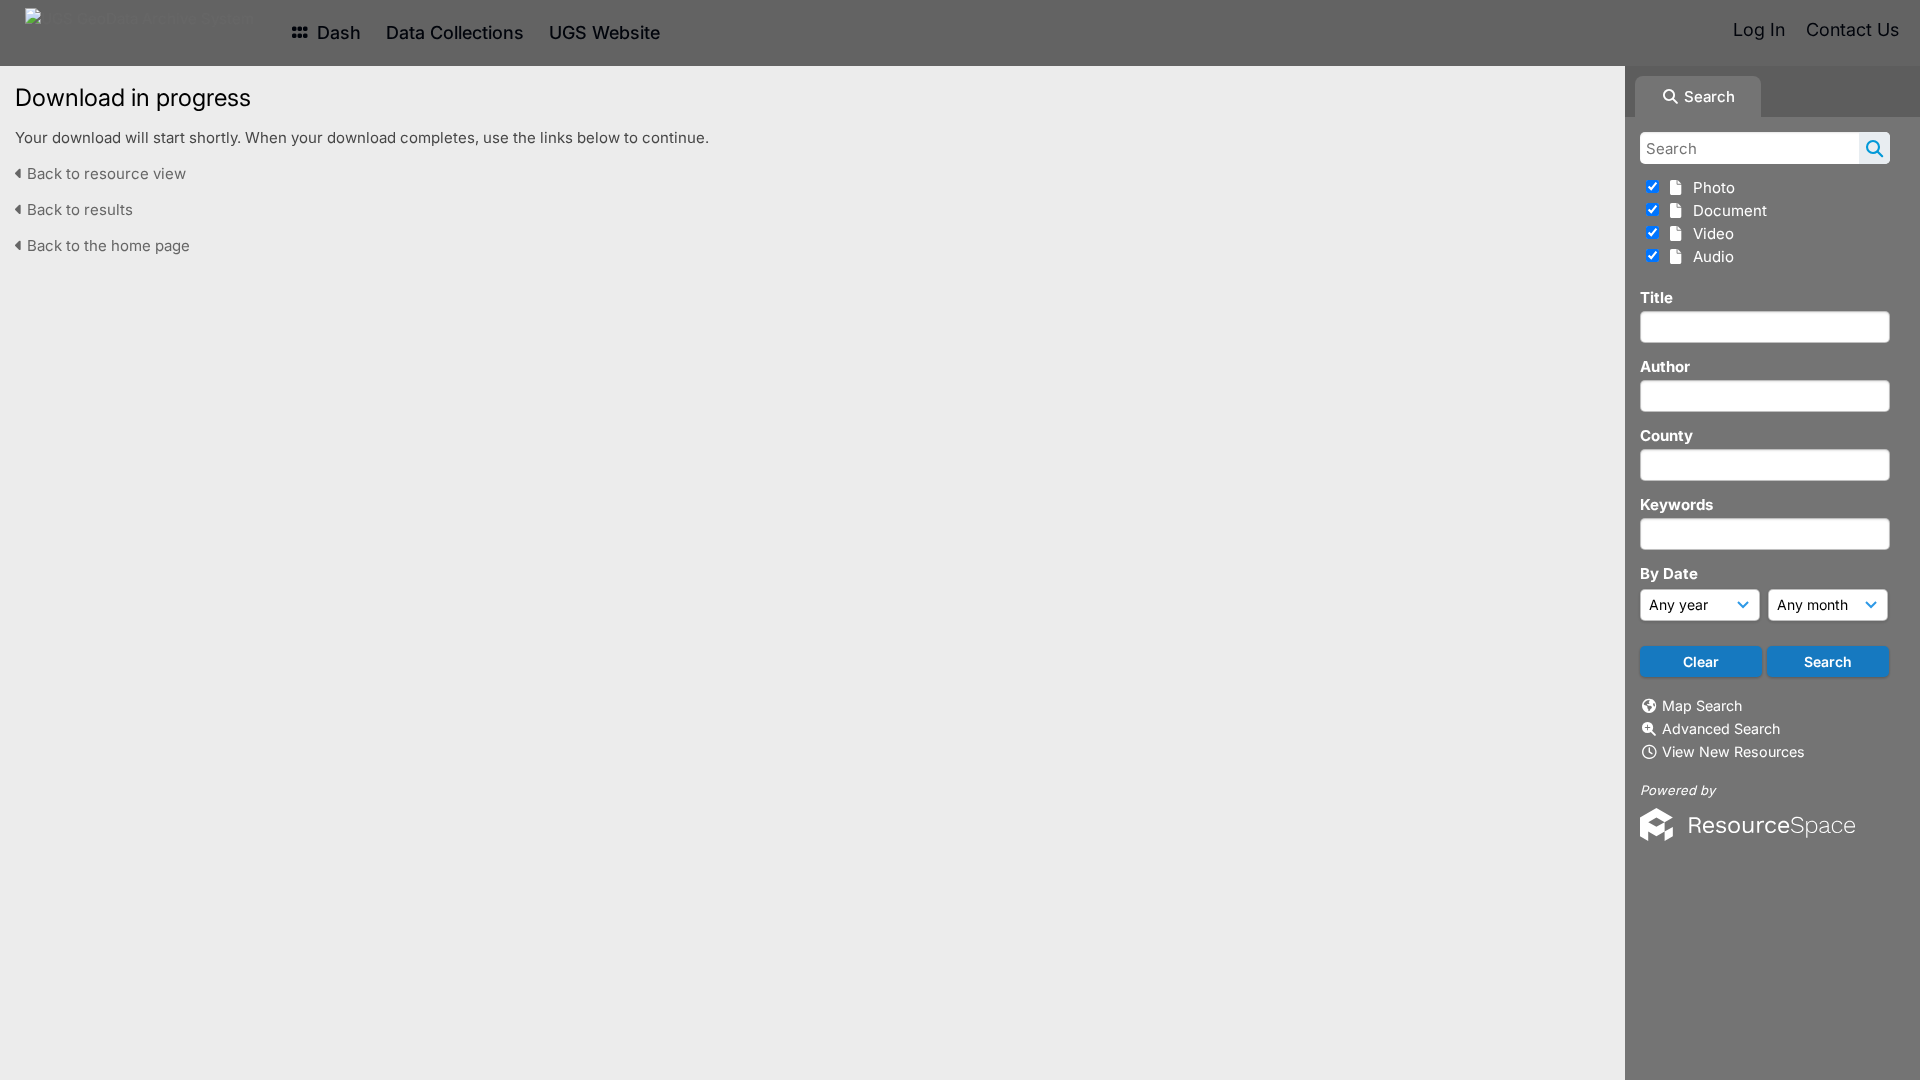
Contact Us (1852, 29)
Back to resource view (104, 173)
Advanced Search (1721, 728)
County (1666, 435)
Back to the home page (106, 245)
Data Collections (455, 32)
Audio (1709, 256)
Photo (1710, 187)
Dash (336, 32)
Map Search (1702, 705)
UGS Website (604, 32)
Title (1656, 297)
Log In (1759, 29)
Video (1709, 233)
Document (1726, 210)
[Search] (1874, 148)
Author (1665, 366)
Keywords (1676, 504)
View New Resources (1733, 751)
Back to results (78, 209)
